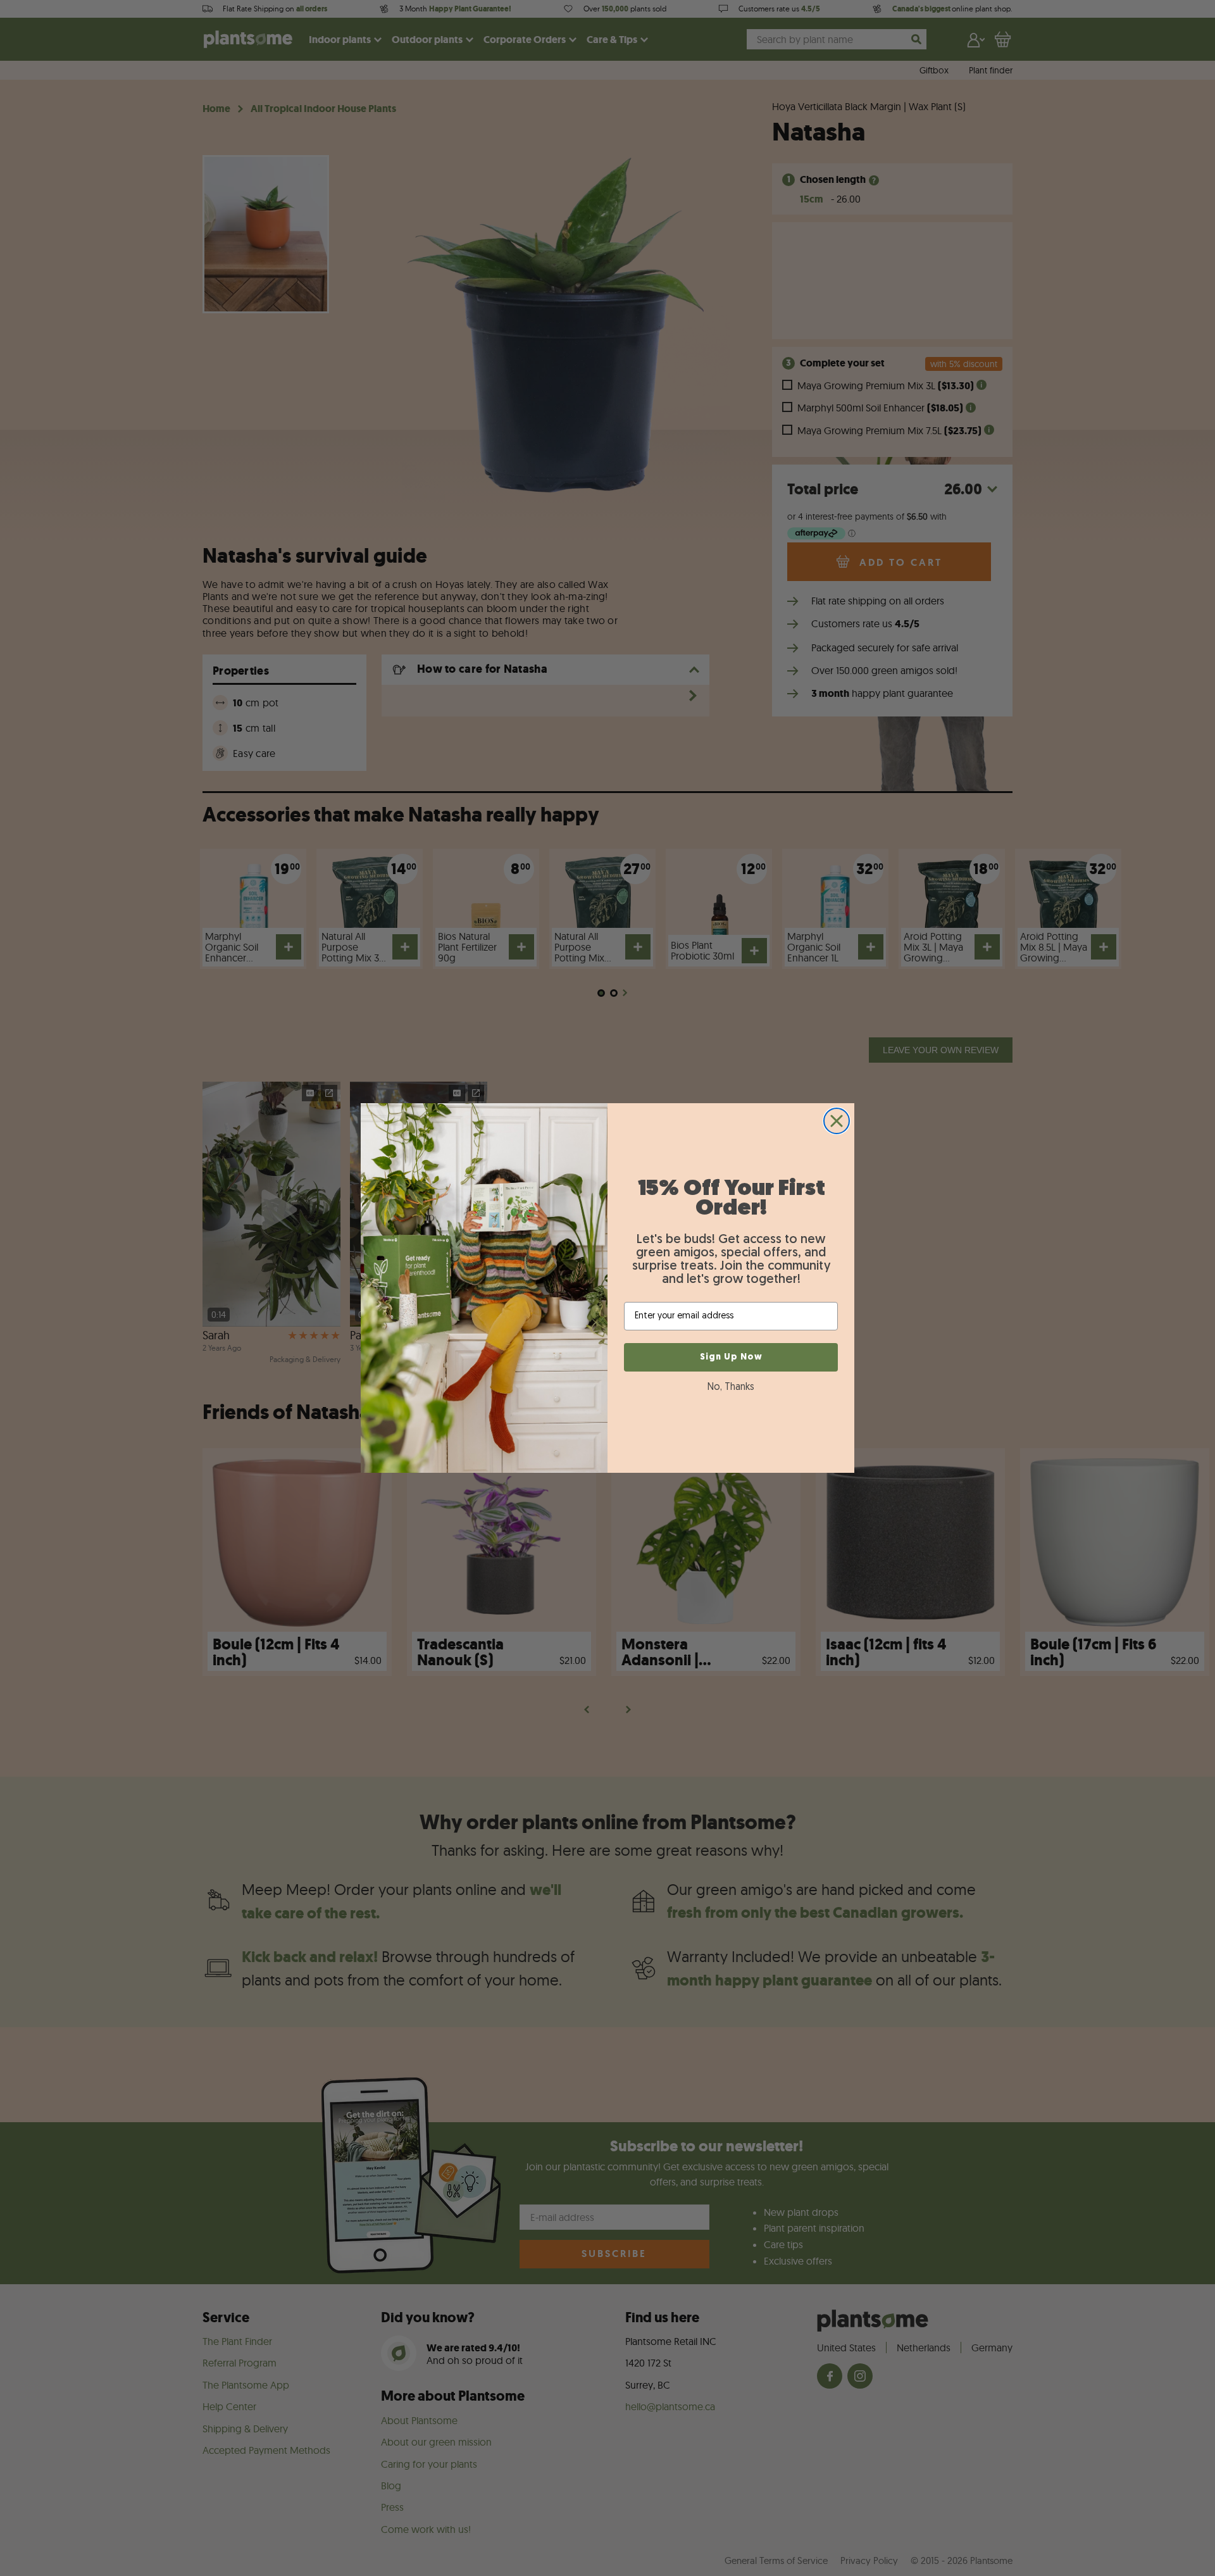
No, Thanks (731, 1387)
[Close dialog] (837, 1121)
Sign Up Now (731, 1357)
